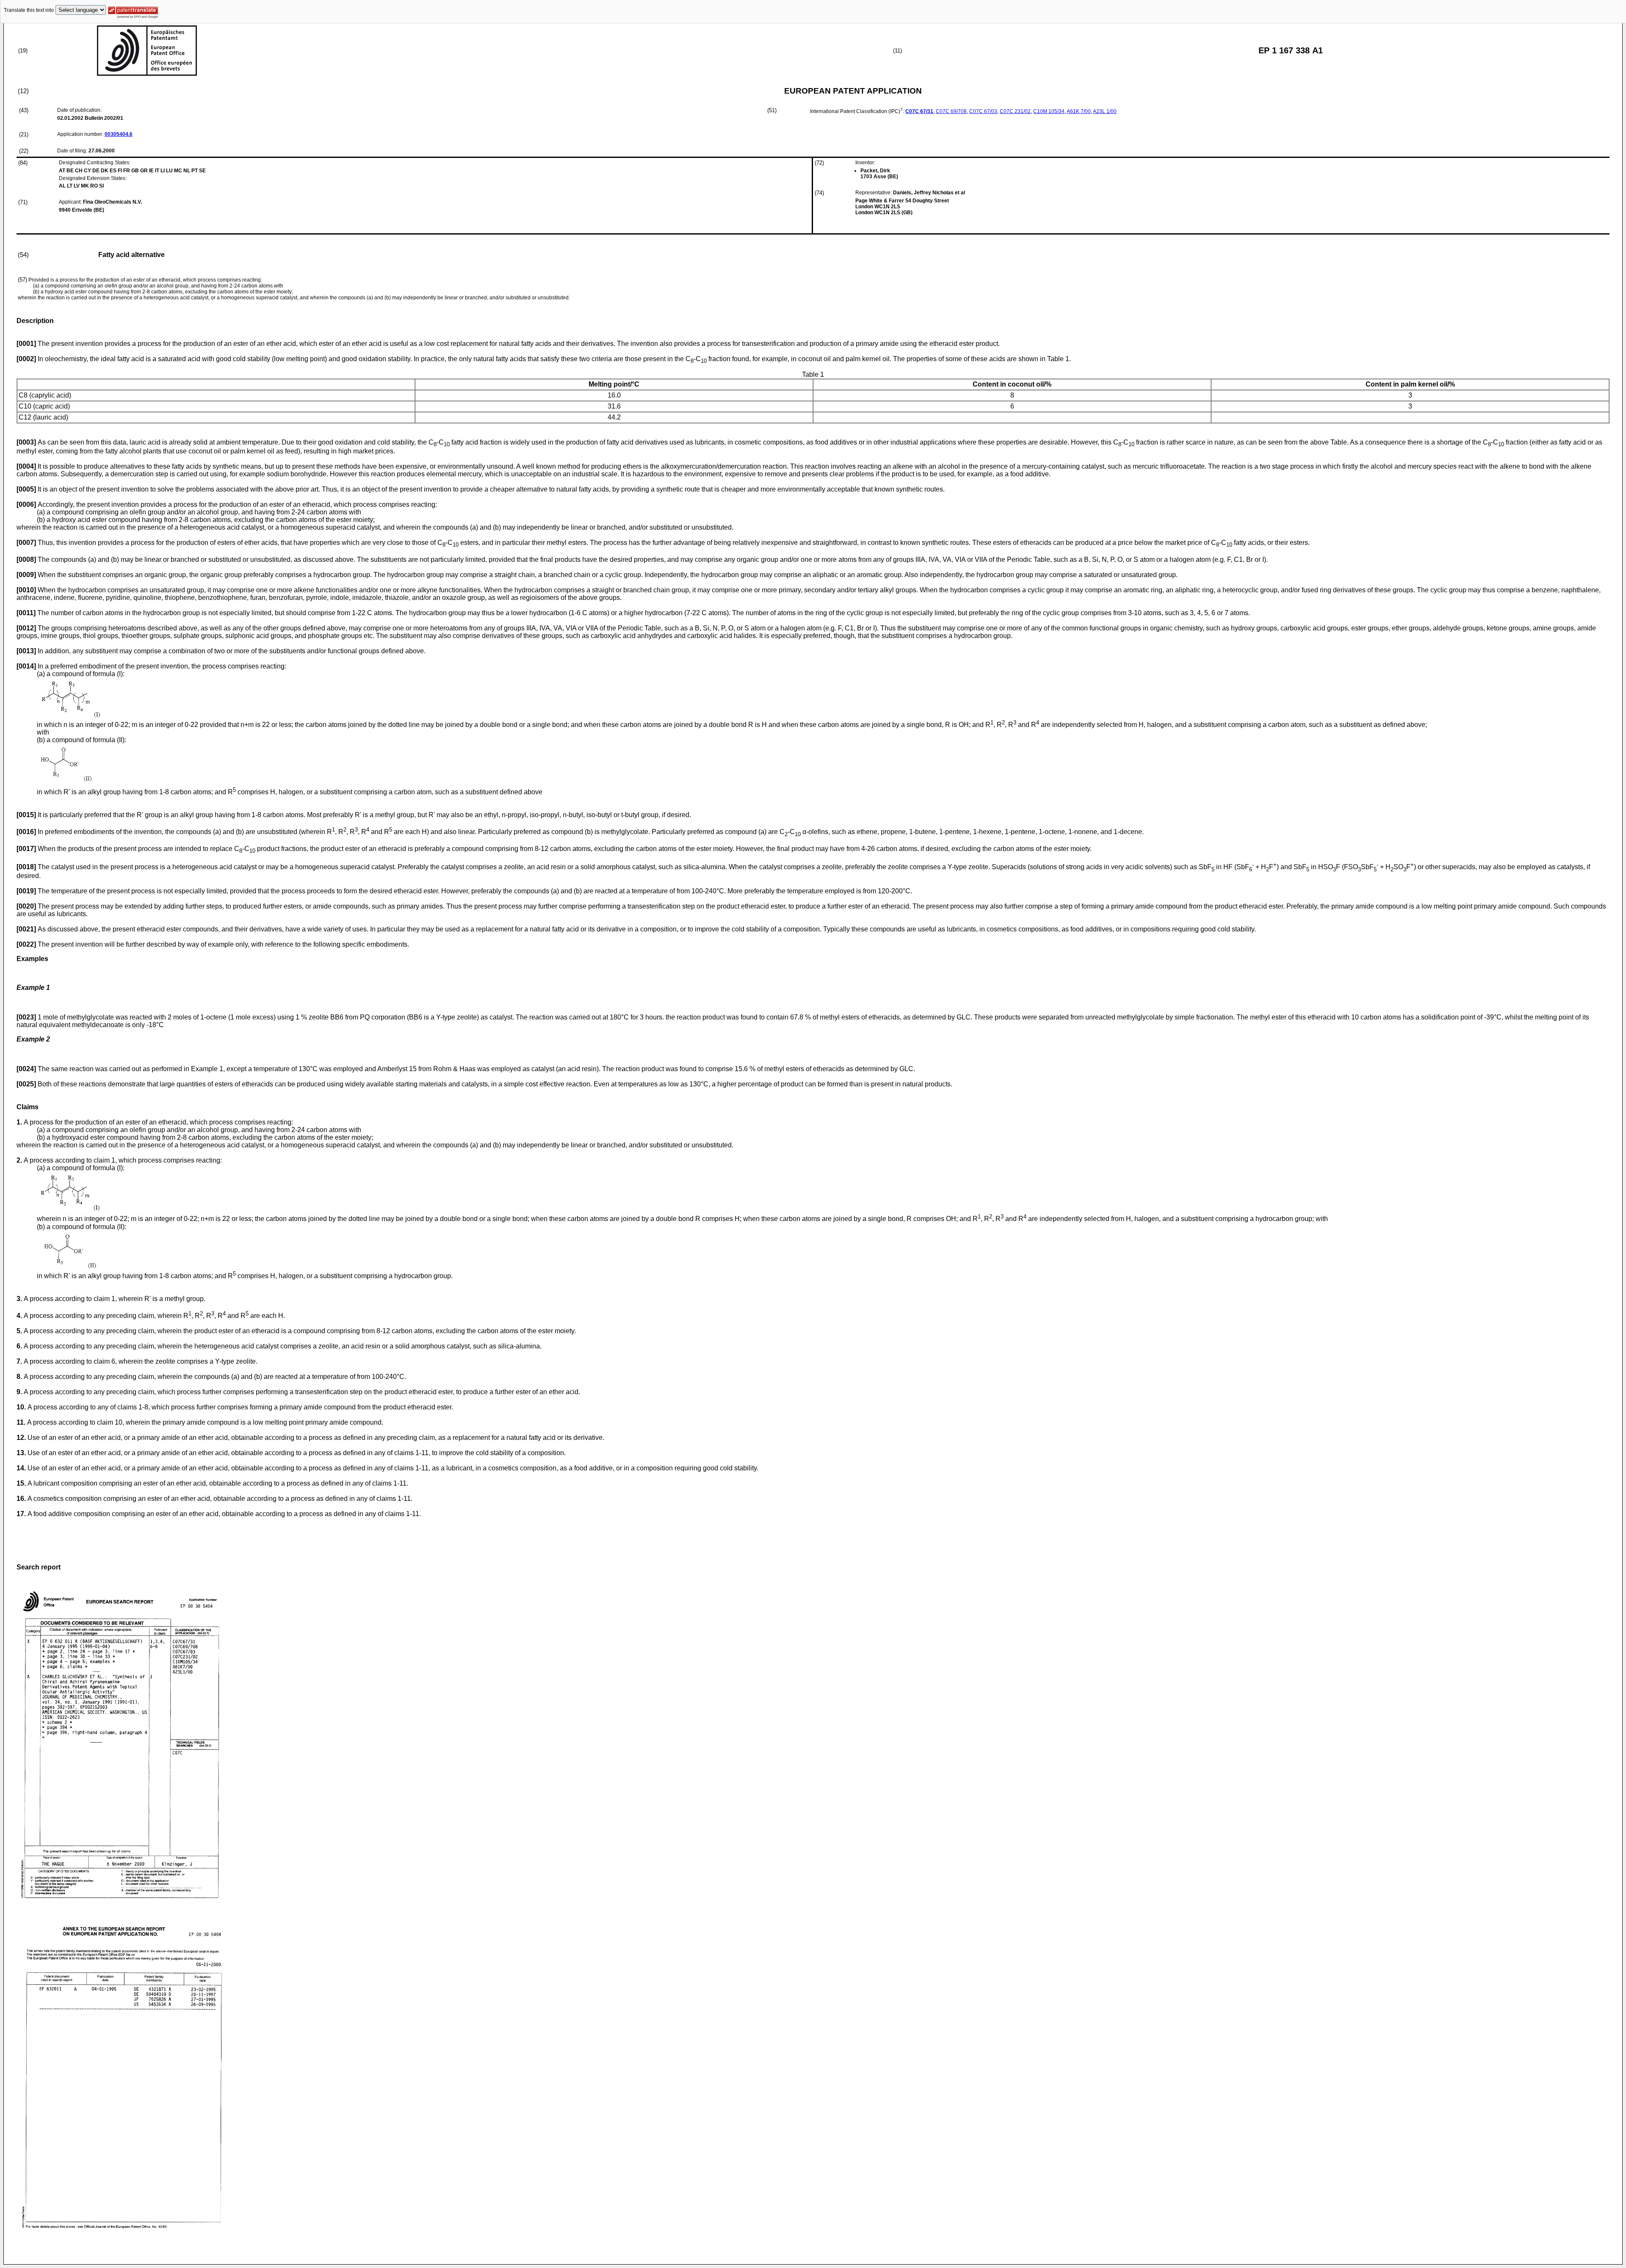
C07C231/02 (1015, 111)
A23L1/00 (1105, 111)
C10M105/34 (1049, 111)
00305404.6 (119, 134)
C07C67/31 (919, 111)
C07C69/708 (951, 111)
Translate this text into (29, 10)
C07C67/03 (983, 111)
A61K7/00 (1079, 111)
